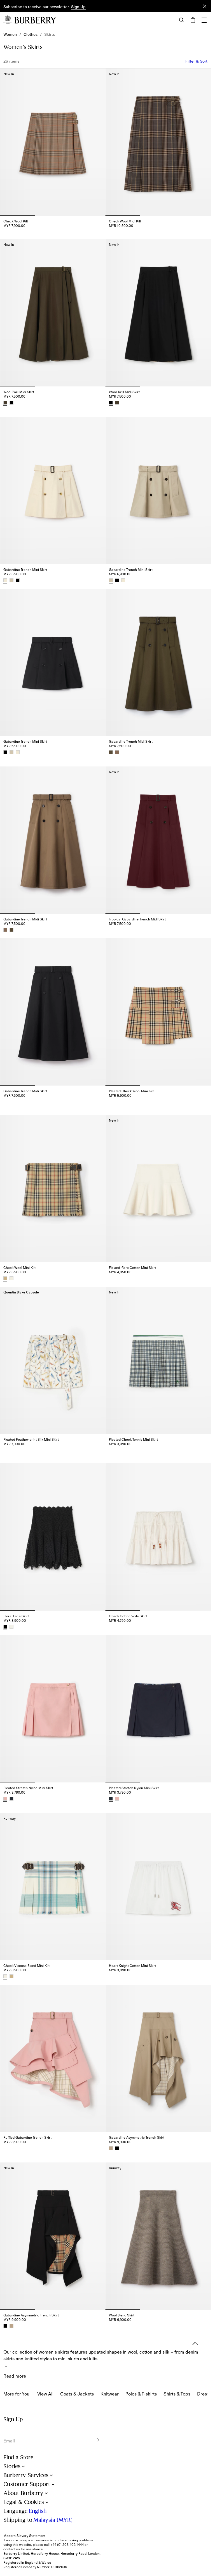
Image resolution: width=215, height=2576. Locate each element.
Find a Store (18, 2457)
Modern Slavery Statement (24, 2536)
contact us (12, 2549)
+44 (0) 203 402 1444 (67, 2545)
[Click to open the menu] (204, 20)
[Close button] (205, 6)
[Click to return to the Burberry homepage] (35, 20)
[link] (10, 34)
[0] (193, 20)
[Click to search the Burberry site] (182, 20)
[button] (78, 7)
